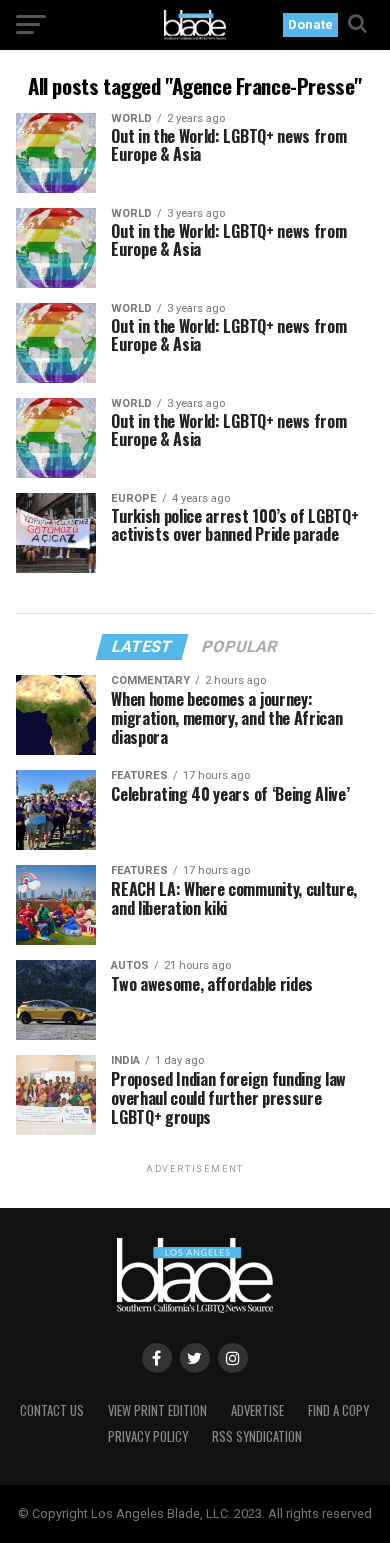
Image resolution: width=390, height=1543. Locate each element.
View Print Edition (157, 1410)
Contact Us (52, 1410)
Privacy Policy (148, 1436)
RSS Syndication (257, 1436)
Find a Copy (338, 1410)
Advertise (257, 1410)
